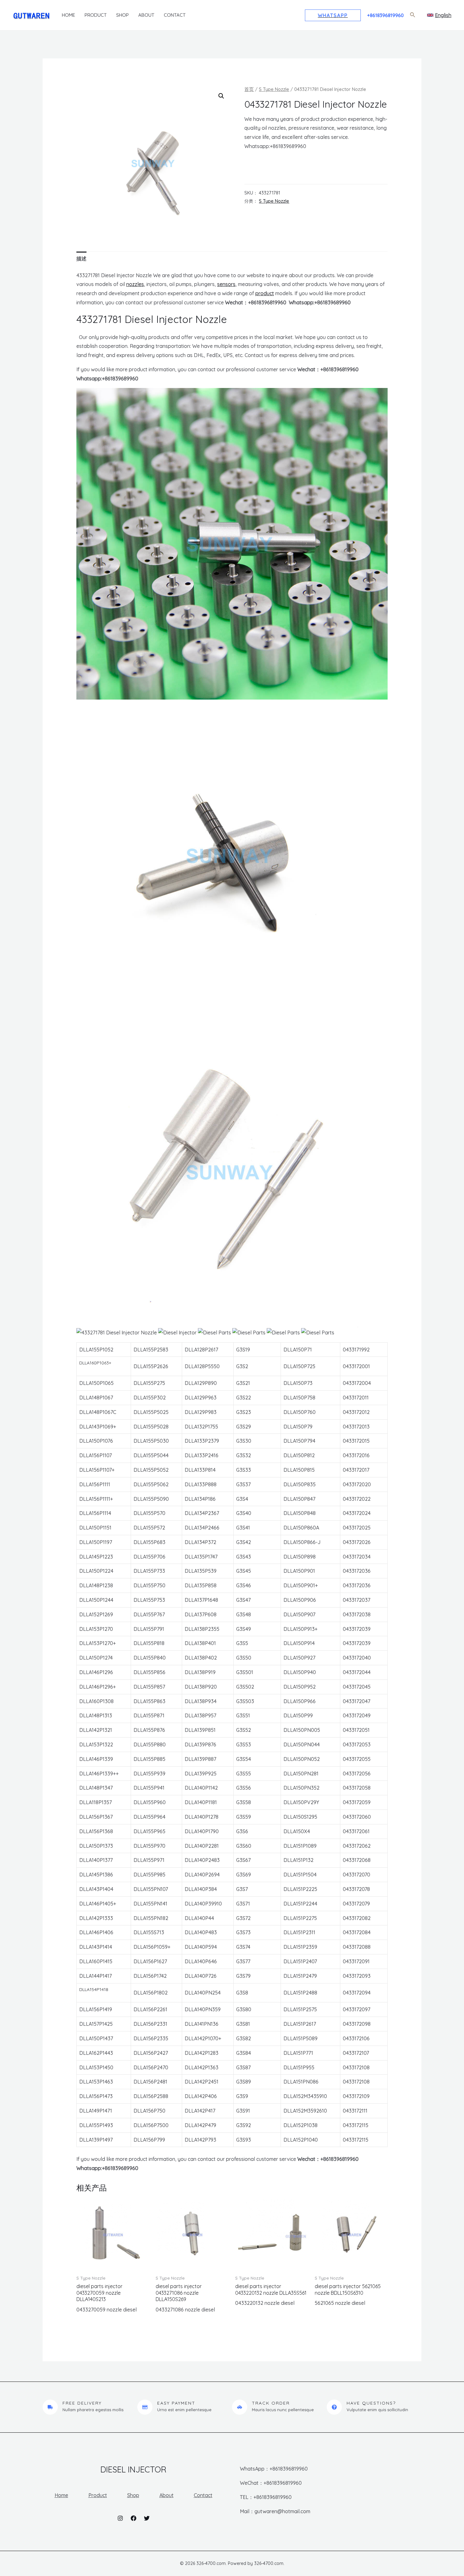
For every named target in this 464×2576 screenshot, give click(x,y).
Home (68, 15)
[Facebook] (134, 2518)
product (265, 293)
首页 (249, 89)
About (146, 15)
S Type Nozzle (274, 89)
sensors (226, 284)
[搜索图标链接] (413, 15)
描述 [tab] (81, 259)
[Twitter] (147, 2518)
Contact (175, 15)
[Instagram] (120, 2518)
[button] (221, 96)
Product (96, 15)
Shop (122, 15)
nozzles (135, 284)
